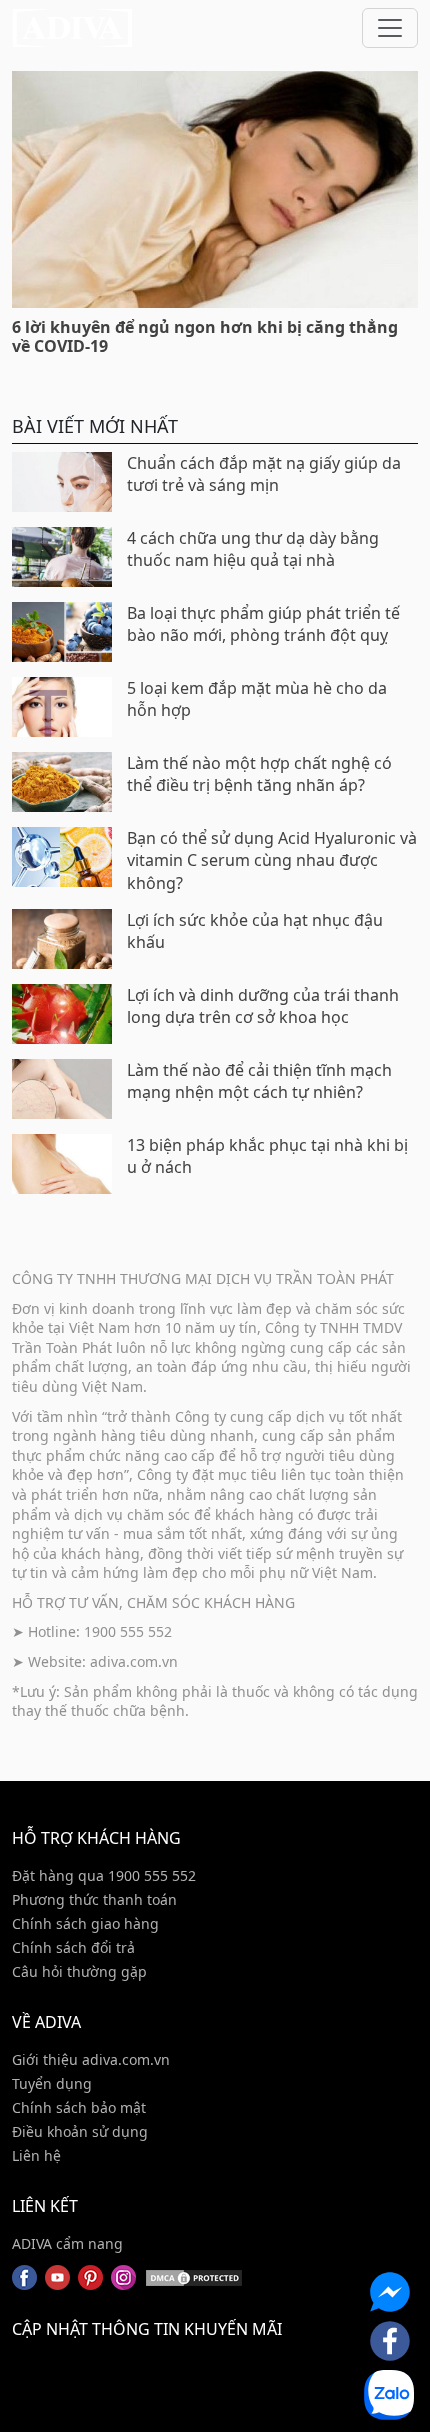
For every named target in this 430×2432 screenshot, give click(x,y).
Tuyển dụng (52, 2083)
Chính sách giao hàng (85, 1923)
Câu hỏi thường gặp (79, 1971)
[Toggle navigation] (390, 28)
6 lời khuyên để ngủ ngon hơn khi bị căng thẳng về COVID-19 (205, 336)
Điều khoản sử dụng (80, 2131)
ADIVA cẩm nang (67, 2243)
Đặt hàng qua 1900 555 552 (104, 1875)
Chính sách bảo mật (79, 2107)
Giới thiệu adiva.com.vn (91, 2059)
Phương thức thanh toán (94, 1899)
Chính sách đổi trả (73, 1947)
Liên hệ (36, 2155)
